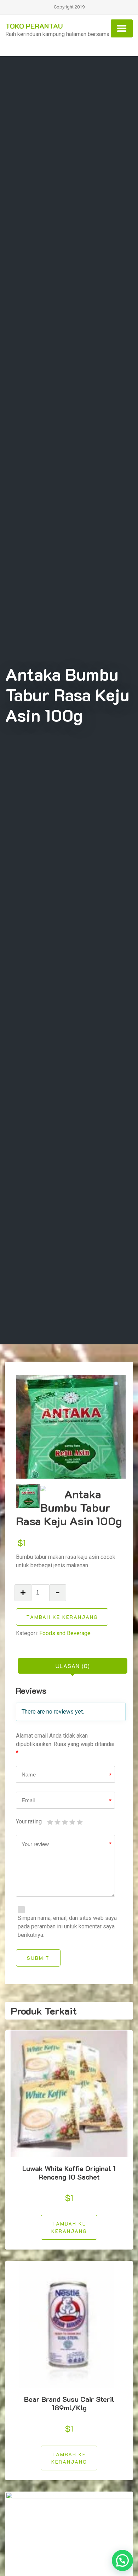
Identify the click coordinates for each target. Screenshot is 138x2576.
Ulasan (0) (73, 1666)
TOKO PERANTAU (34, 26)
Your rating (29, 1822)
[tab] (73, 1666)
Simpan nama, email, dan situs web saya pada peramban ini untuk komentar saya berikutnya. (67, 1926)
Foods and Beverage (65, 1633)
